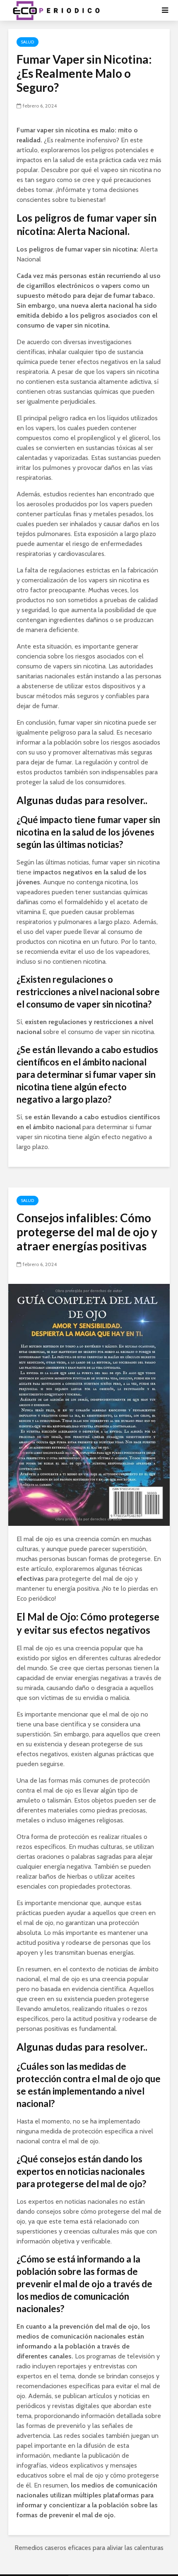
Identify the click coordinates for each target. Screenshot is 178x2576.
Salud (28, 42)
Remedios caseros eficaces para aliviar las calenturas (89, 2548)
